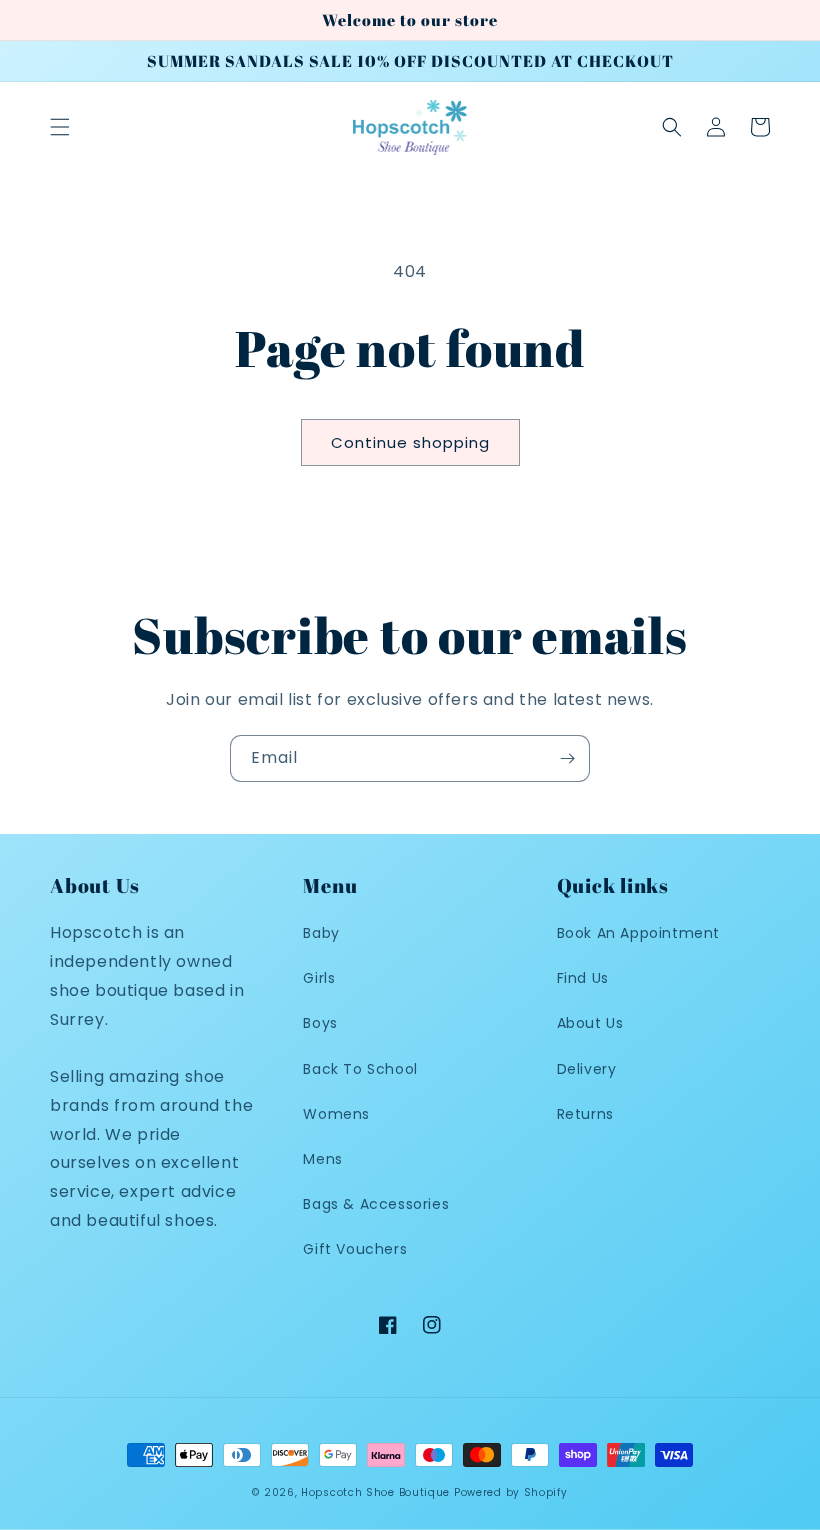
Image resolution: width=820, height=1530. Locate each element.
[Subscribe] (567, 758)
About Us (590, 1023)
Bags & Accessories (376, 1204)
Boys (320, 1023)
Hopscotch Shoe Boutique (377, 1492)
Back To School (360, 1069)
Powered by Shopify (511, 1492)
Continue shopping (410, 442)
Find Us (583, 978)
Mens (322, 1159)
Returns (585, 1114)
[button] (60, 127)
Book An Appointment (638, 933)
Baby (321, 933)
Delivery (587, 1069)
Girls (319, 978)
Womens (336, 1114)
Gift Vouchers (355, 1249)
